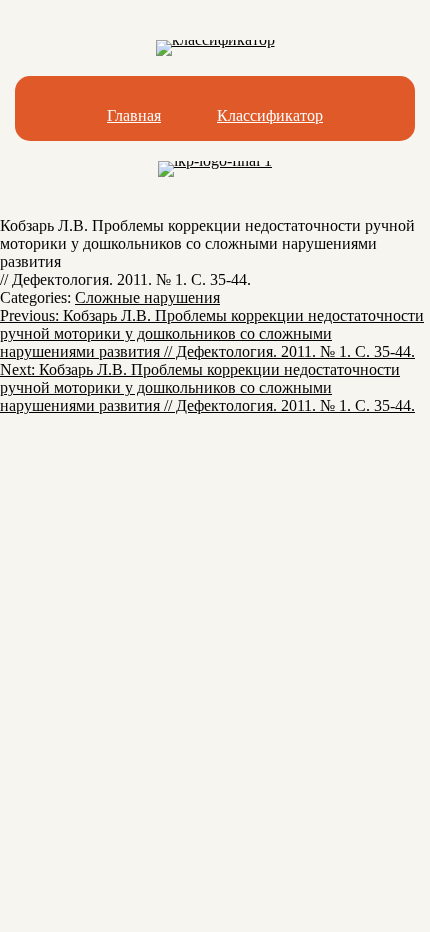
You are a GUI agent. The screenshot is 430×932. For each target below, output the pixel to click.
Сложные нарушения (147, 297)
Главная (134, 115)
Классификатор (270, 115)
